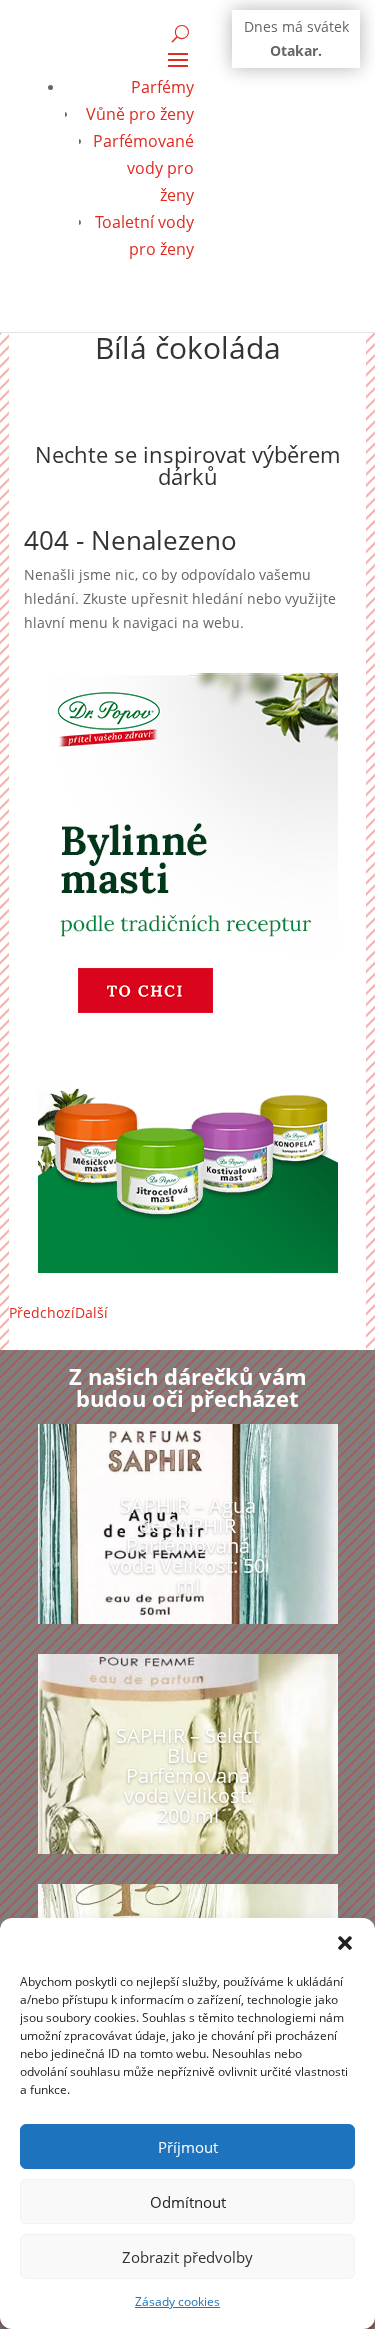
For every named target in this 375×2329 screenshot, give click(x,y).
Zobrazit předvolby (187, 2257)
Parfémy (162, 87)
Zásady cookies (177, 2301)
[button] (345, 1943)
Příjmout (188, 2147)
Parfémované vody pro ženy (143, 168)
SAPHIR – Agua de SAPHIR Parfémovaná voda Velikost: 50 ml (187, 1545)
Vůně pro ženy (140, 114)
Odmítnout (188, 2202)
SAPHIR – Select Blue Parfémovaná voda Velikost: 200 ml (188, 1775)
